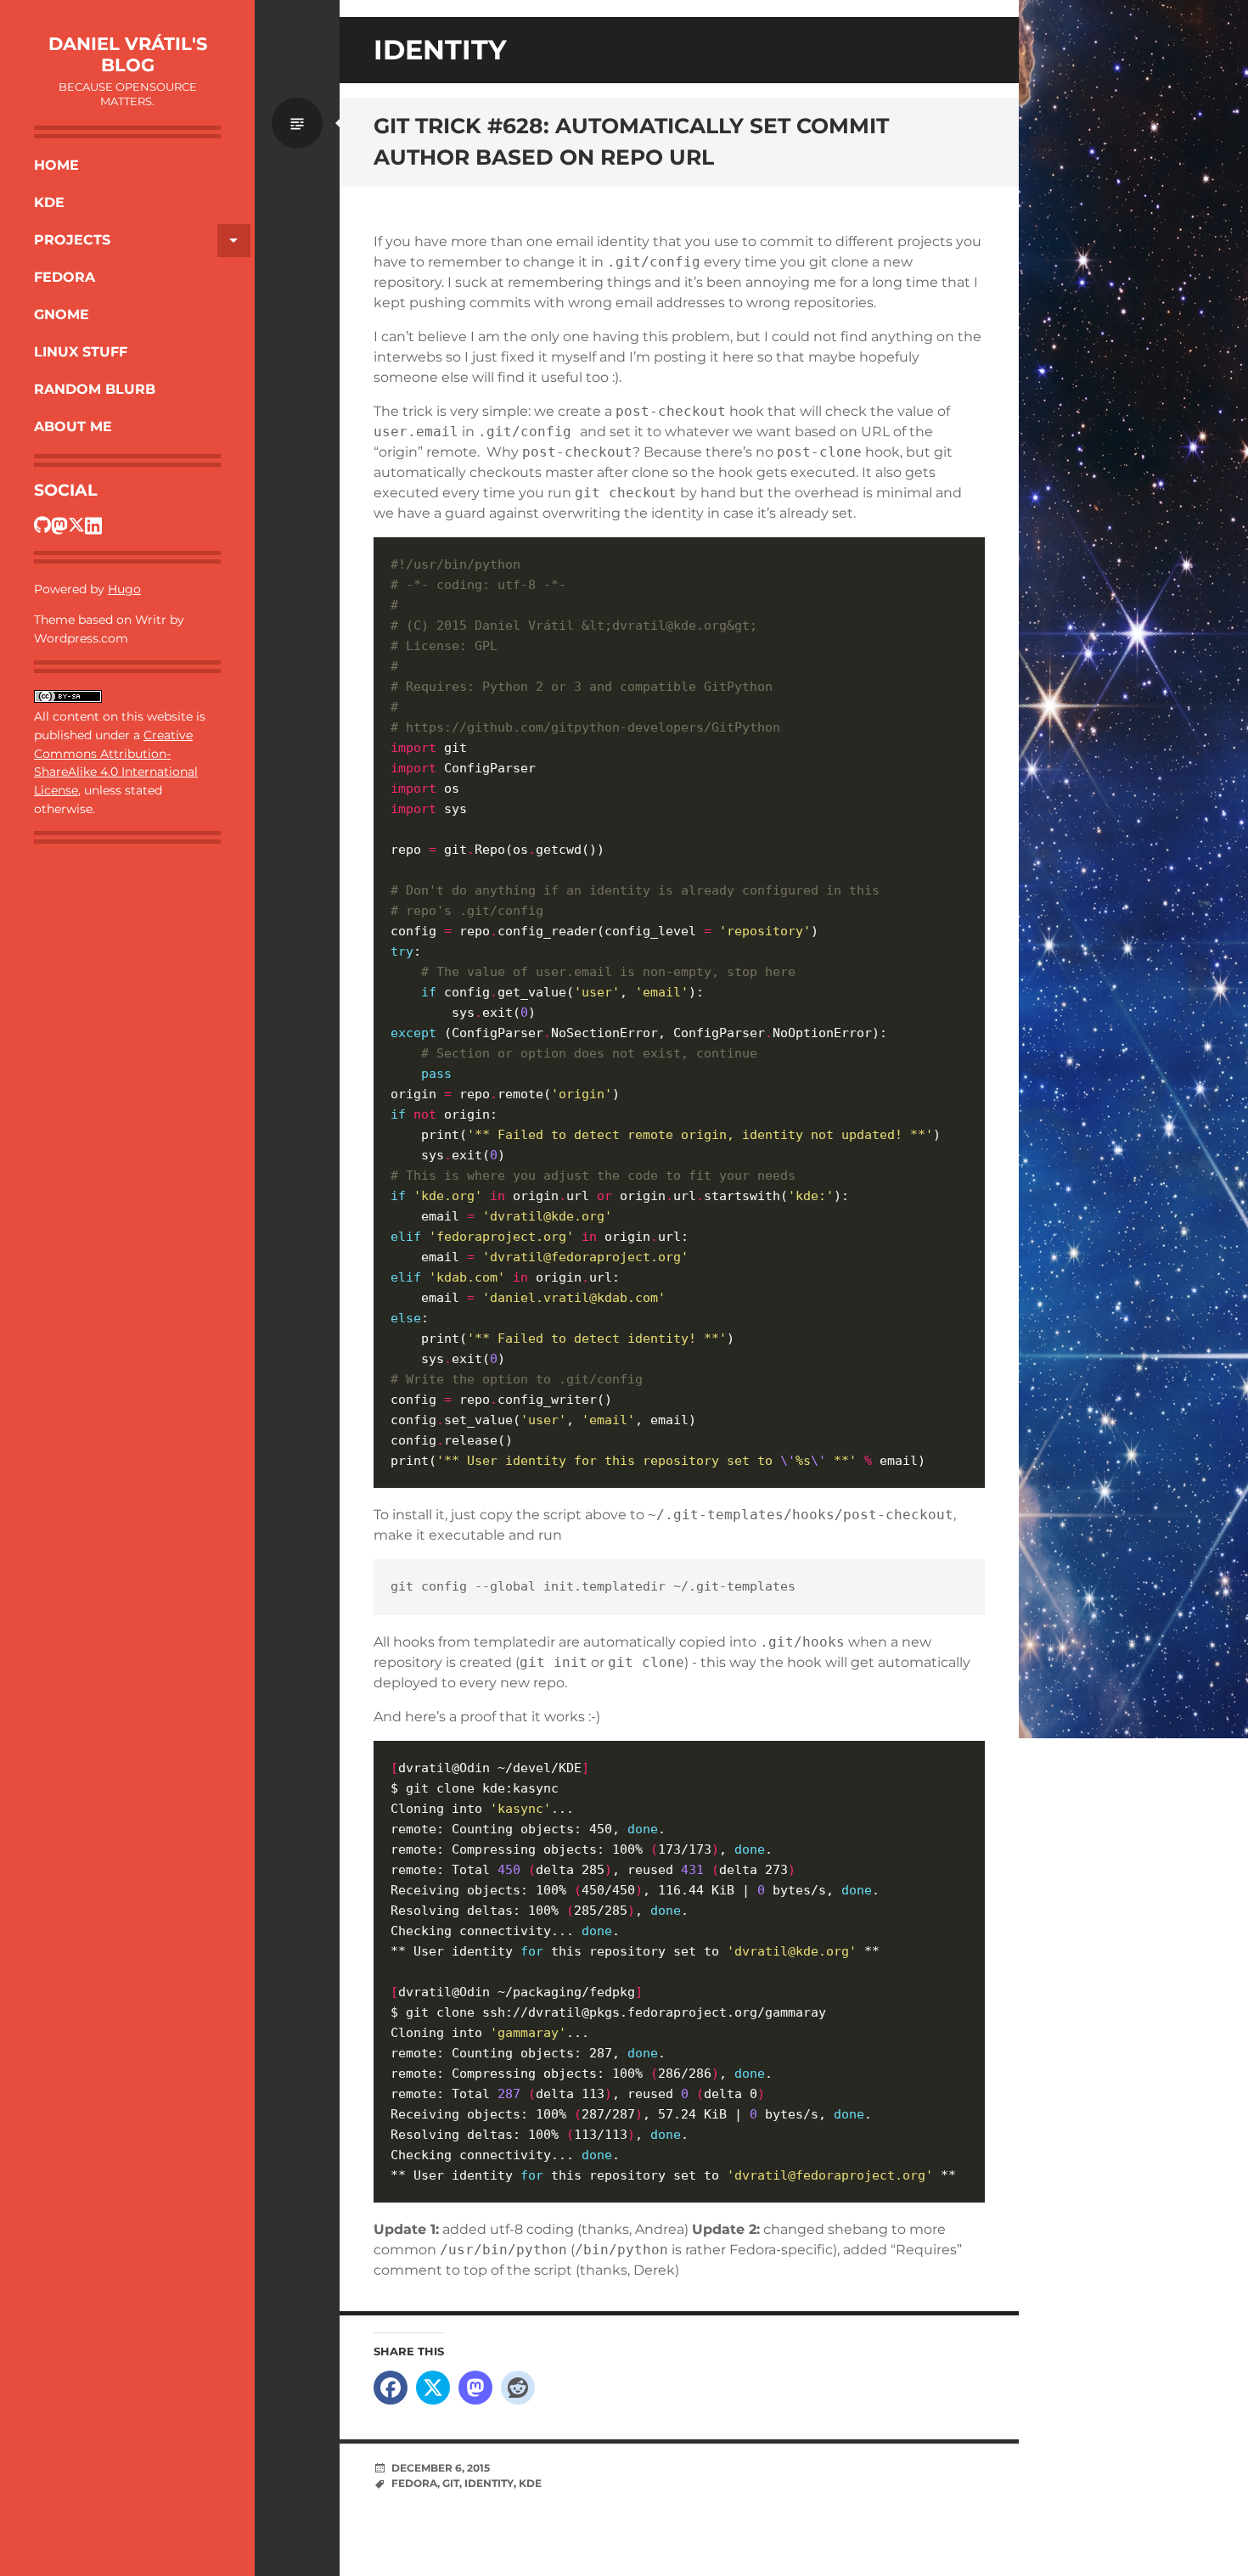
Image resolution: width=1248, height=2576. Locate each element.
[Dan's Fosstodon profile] (59, 525)
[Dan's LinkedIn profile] (93, 525)
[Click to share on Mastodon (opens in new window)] (475, 2388)
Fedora (65, 277)
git (451, 2483)
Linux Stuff (81, 352)
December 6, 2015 (441, 2468)
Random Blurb (95, 389)
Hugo (124, 589)
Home (56, 165)
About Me (73, 427)
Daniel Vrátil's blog (128, 54)
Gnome (62, 314)
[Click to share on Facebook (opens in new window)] (391, 2388)
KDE (49, 202)
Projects (72, 240)
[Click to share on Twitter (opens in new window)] (433, 2388)
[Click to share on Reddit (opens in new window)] (518, 2388)
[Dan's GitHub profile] (42, 525)
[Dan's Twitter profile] (76, 525)
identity (489, 2483)
